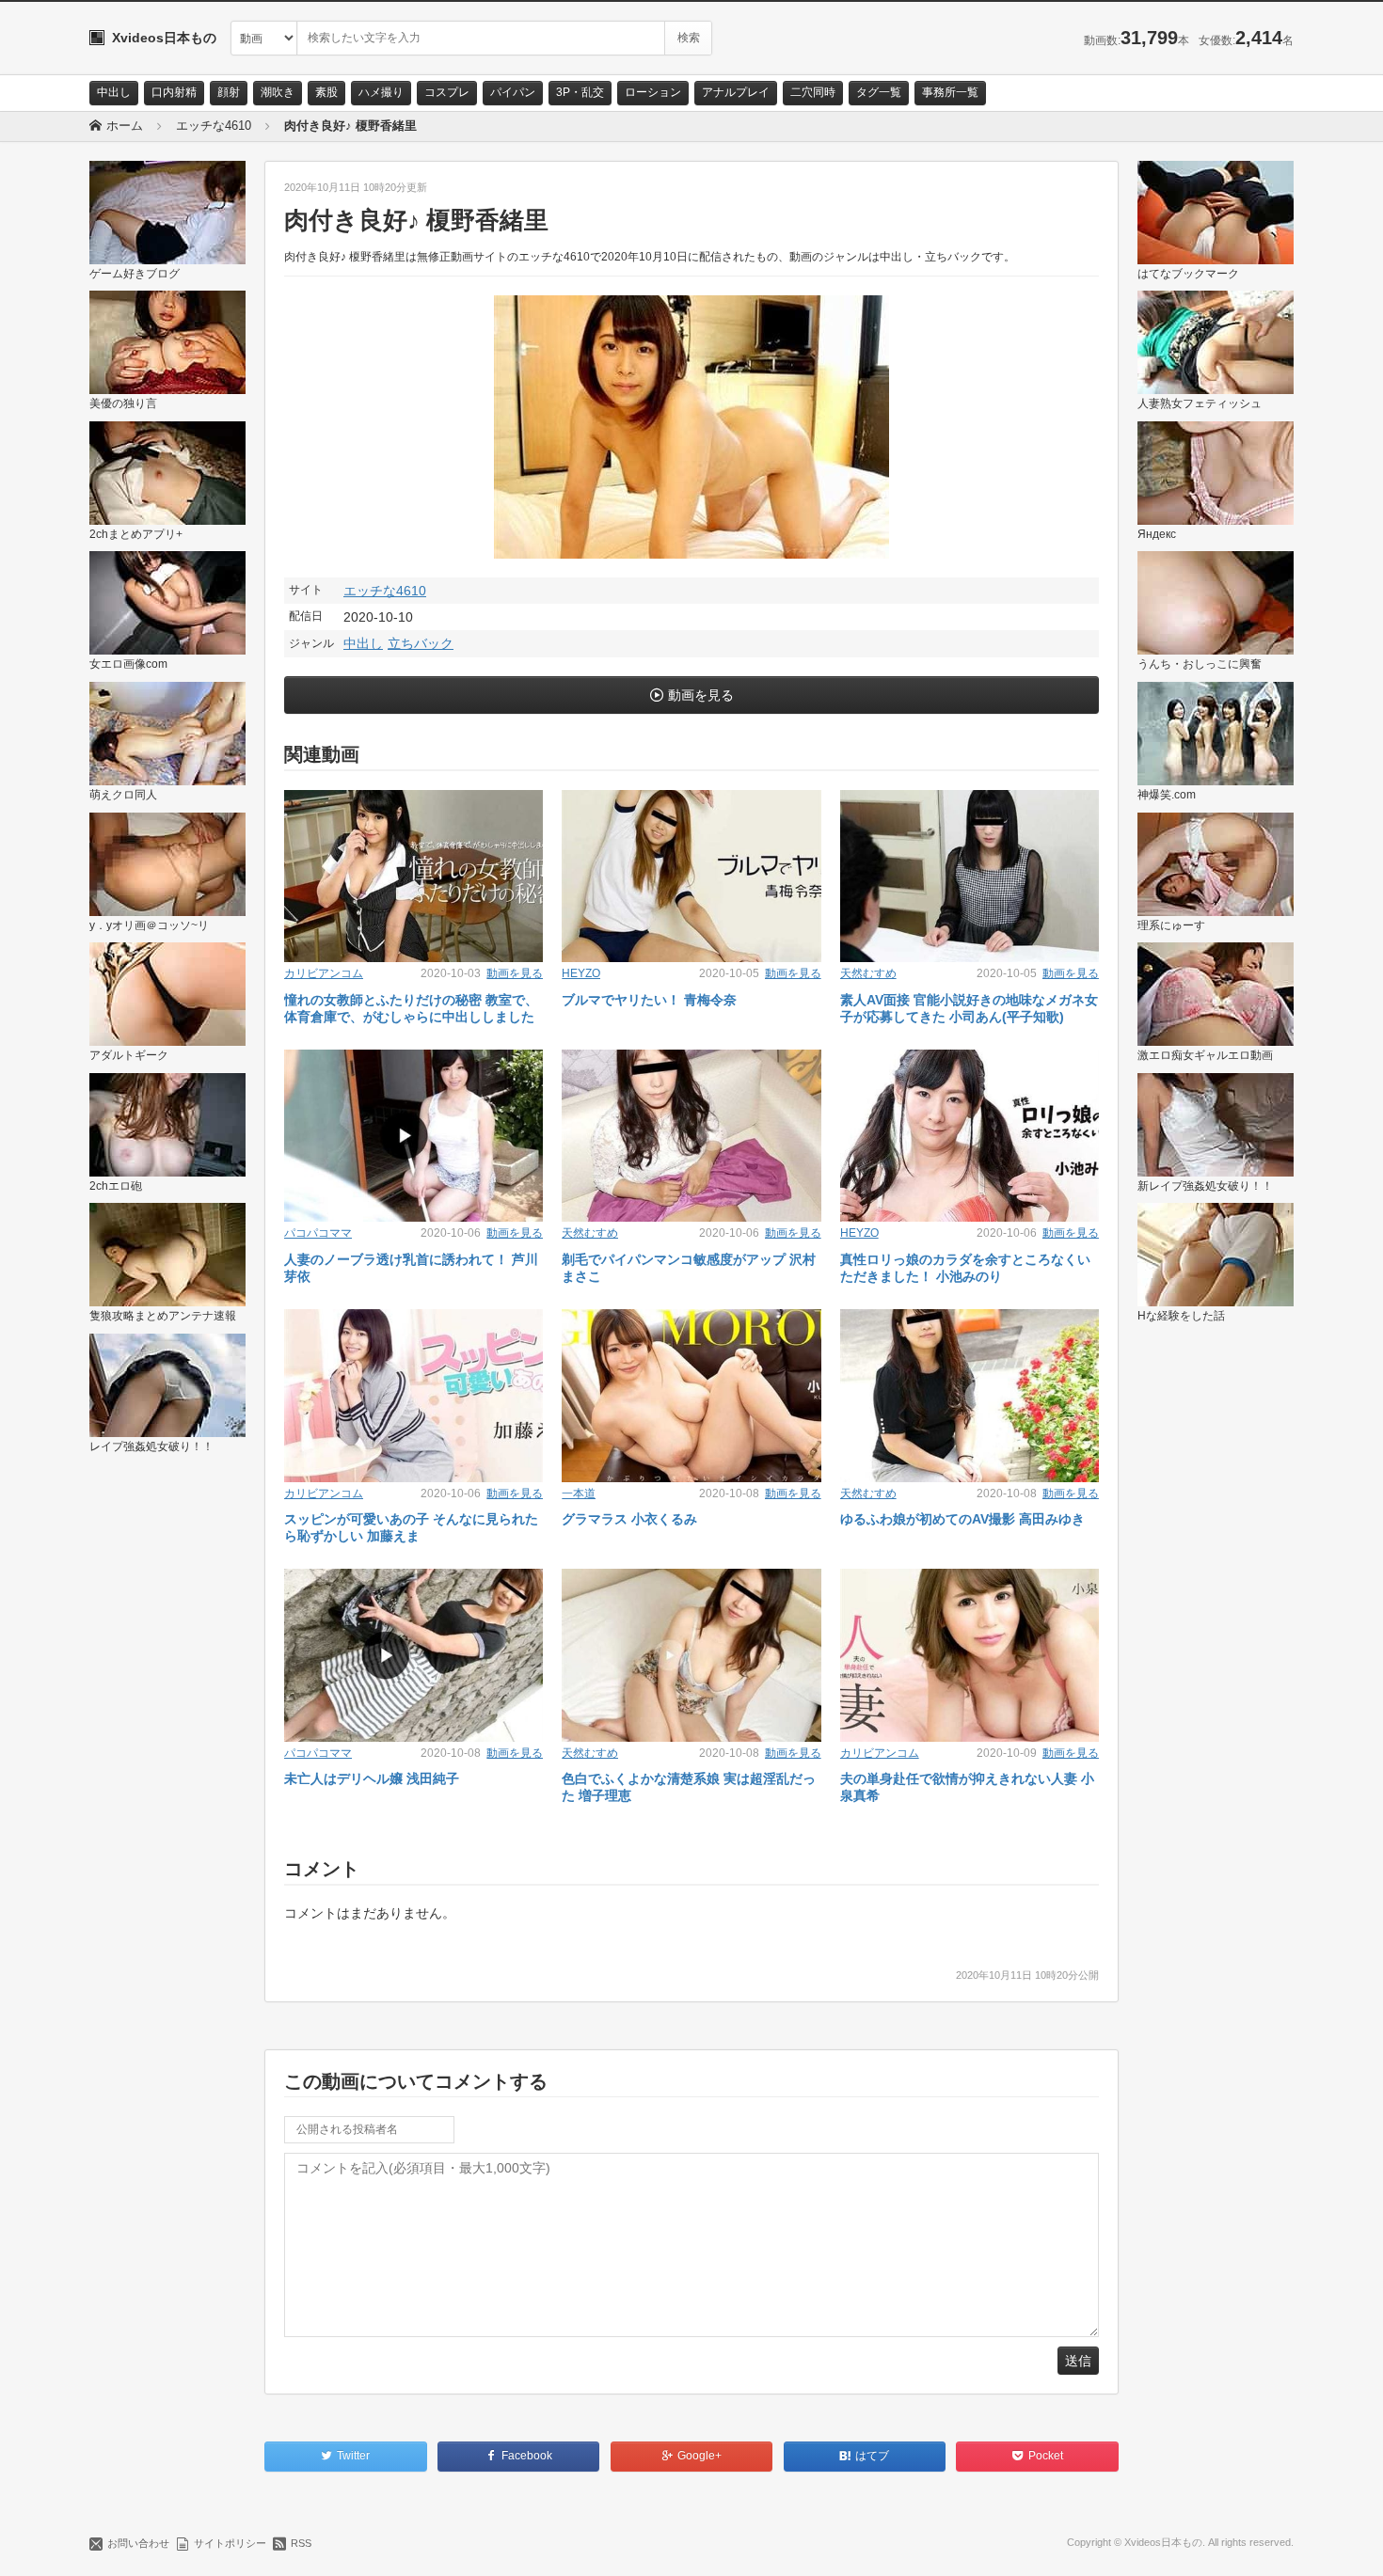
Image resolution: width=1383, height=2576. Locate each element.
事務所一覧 (950, 92)
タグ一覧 (879, 92)
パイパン (513, 92)
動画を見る (701, 695)
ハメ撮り (381, 92)
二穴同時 (813, 92)
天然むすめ (868, 973)
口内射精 (174, 92)
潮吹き (278, 92)
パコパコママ (318, 1233)
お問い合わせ (138, 2543)
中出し (114, 92)
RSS (301, 2543)
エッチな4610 (385, 591)
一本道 (579, 1493)
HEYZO (581, 973)
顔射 (229, 92)
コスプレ (447, 92)
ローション (653, 92)
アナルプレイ (736, 92)
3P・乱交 (580, 92)
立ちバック (421, 643)
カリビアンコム (324, 973)
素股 (326, 92)
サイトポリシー (230, 2543)
